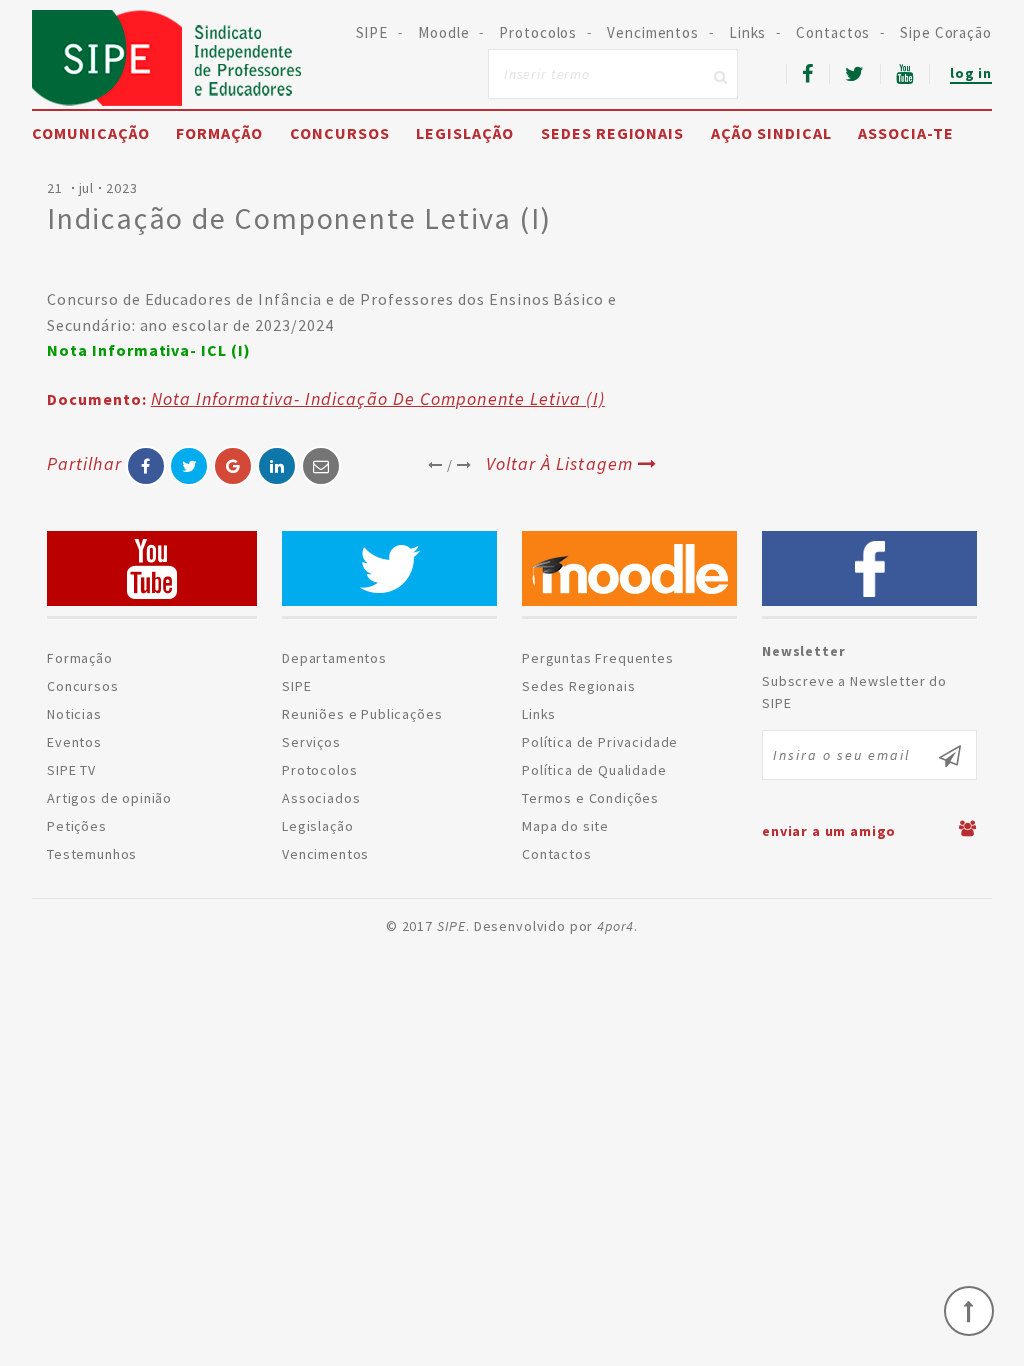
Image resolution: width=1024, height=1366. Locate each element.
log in (971, 73)
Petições (77, 826)
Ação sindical (771, 133)
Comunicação (91, 133)
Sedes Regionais (612, 133)
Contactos (833, 32)
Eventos (74, 742)
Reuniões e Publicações (362, 714)
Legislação (465, 133)
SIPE (167, 58)
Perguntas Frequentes (598, 658)
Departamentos (334, 658)
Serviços (311, 742)
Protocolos (538, 32)
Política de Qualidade (594, 770)
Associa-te (906, 133)
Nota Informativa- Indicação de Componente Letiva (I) (378, 398)
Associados (321, 798)
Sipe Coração (946, 32)
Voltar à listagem (559, 463)
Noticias (74, 714)
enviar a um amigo (829, 831)
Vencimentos (653, 32)
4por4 (615, 926)
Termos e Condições (590, 798)
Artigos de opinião (109, 798)
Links (748, 32)
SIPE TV (71, 770)
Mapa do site (565, 826)
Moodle (443, 32)
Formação (219, 133)
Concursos (340, 133)
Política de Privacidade (600, 742)
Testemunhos (92, 854)
